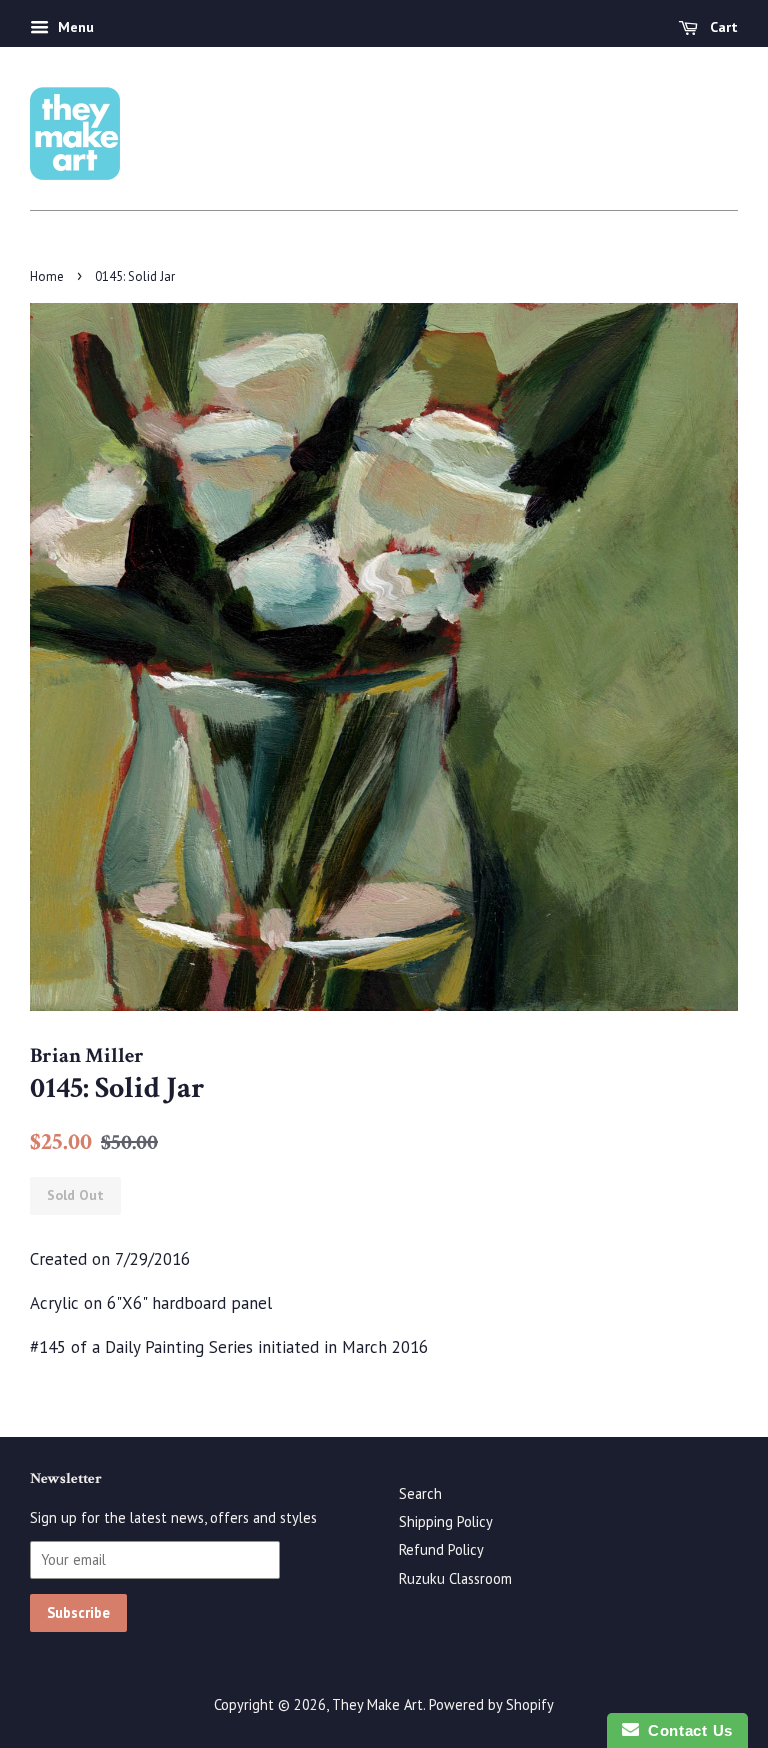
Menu (74, 27)
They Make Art (377, 1704)
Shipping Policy (446, 1521)
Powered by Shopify (491, 1704)
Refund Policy (441, 1549)
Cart (722, 27)
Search (420, 1493)
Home (47, 276)
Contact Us (686, 1730)
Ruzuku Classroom (455, 1578)
